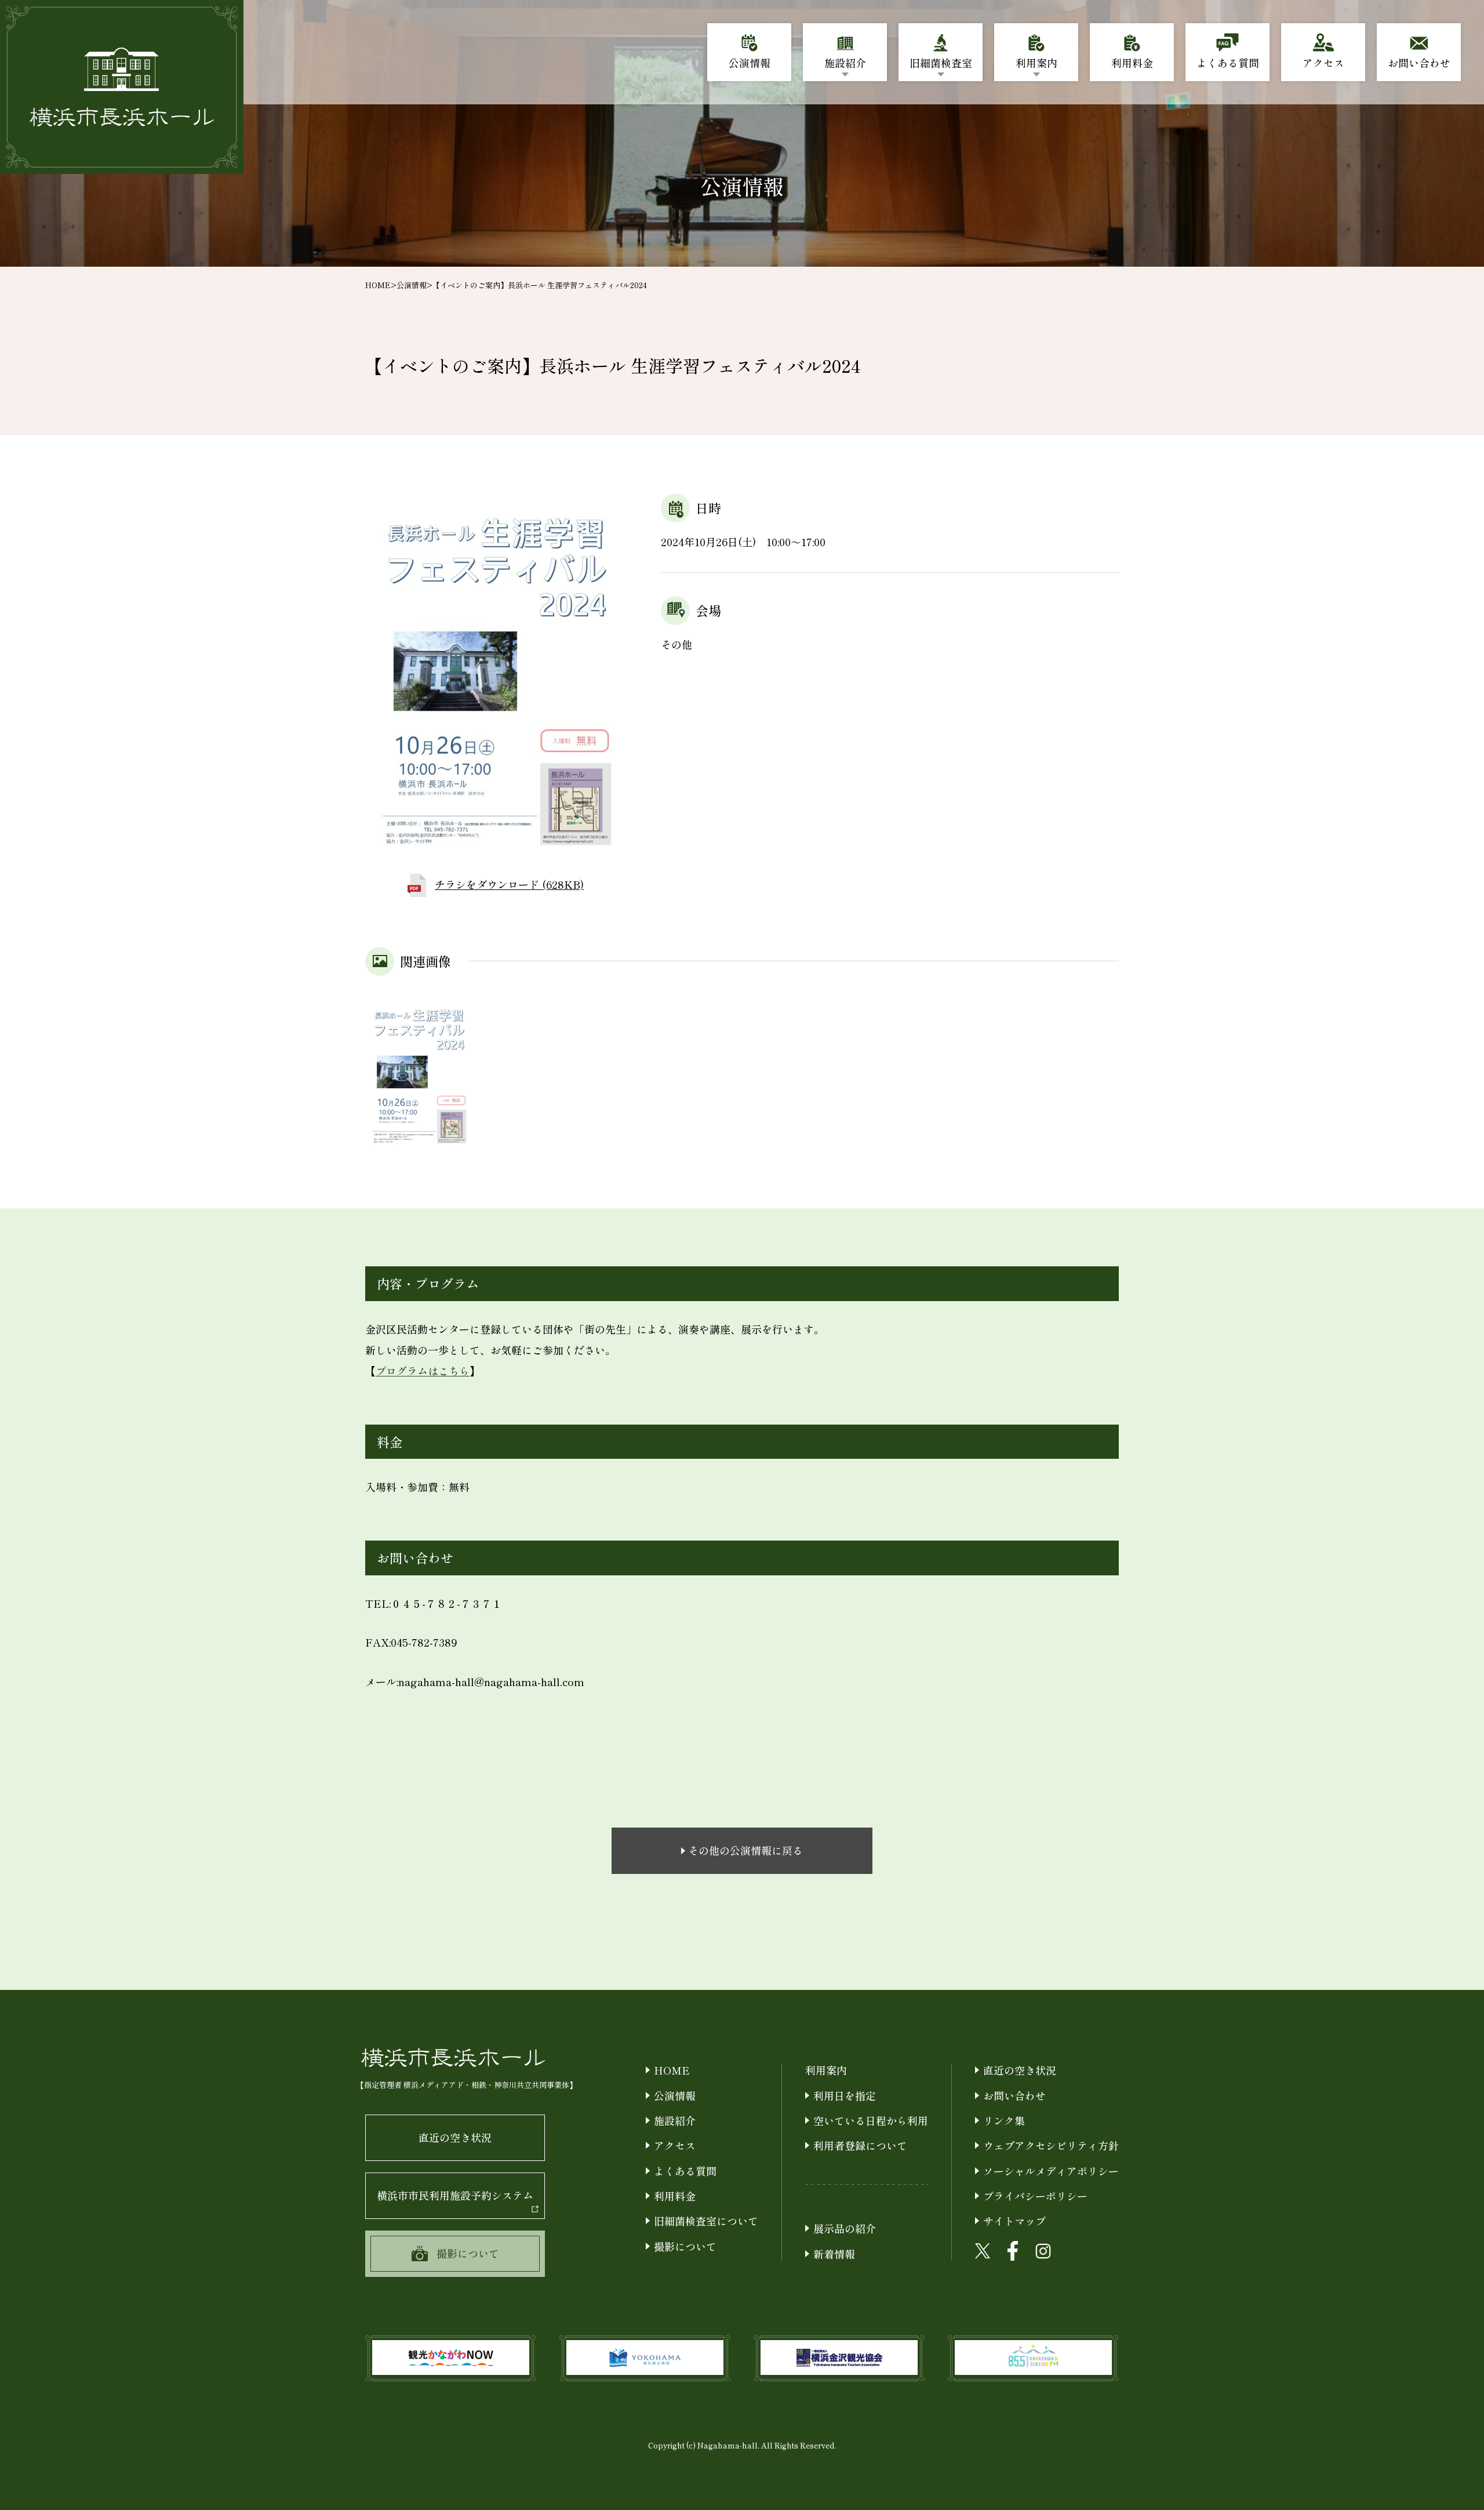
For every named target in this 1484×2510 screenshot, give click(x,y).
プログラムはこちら (423, 1371)
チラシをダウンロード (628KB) (509, 884)
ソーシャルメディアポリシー (1051, 2171)
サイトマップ (1014, 2221)
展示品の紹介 (845, 2228)
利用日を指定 (845, 2095)
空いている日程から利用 (871, 2120)
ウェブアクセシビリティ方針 (1051, 2145)
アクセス (675, 2145)
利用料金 (675, 2196)
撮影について (685, 2246)
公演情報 (412, 285)
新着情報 (834, 2254)
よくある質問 (685, 2171)
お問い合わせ (1014, 2095)
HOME (378, 285)
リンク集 (1004, 2120)
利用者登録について (860, 2145)
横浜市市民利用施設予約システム (455, 2195)
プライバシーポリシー (1035, 2196)
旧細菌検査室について (706, 2221)
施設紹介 (675, 2120)
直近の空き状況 (455, 2137)
